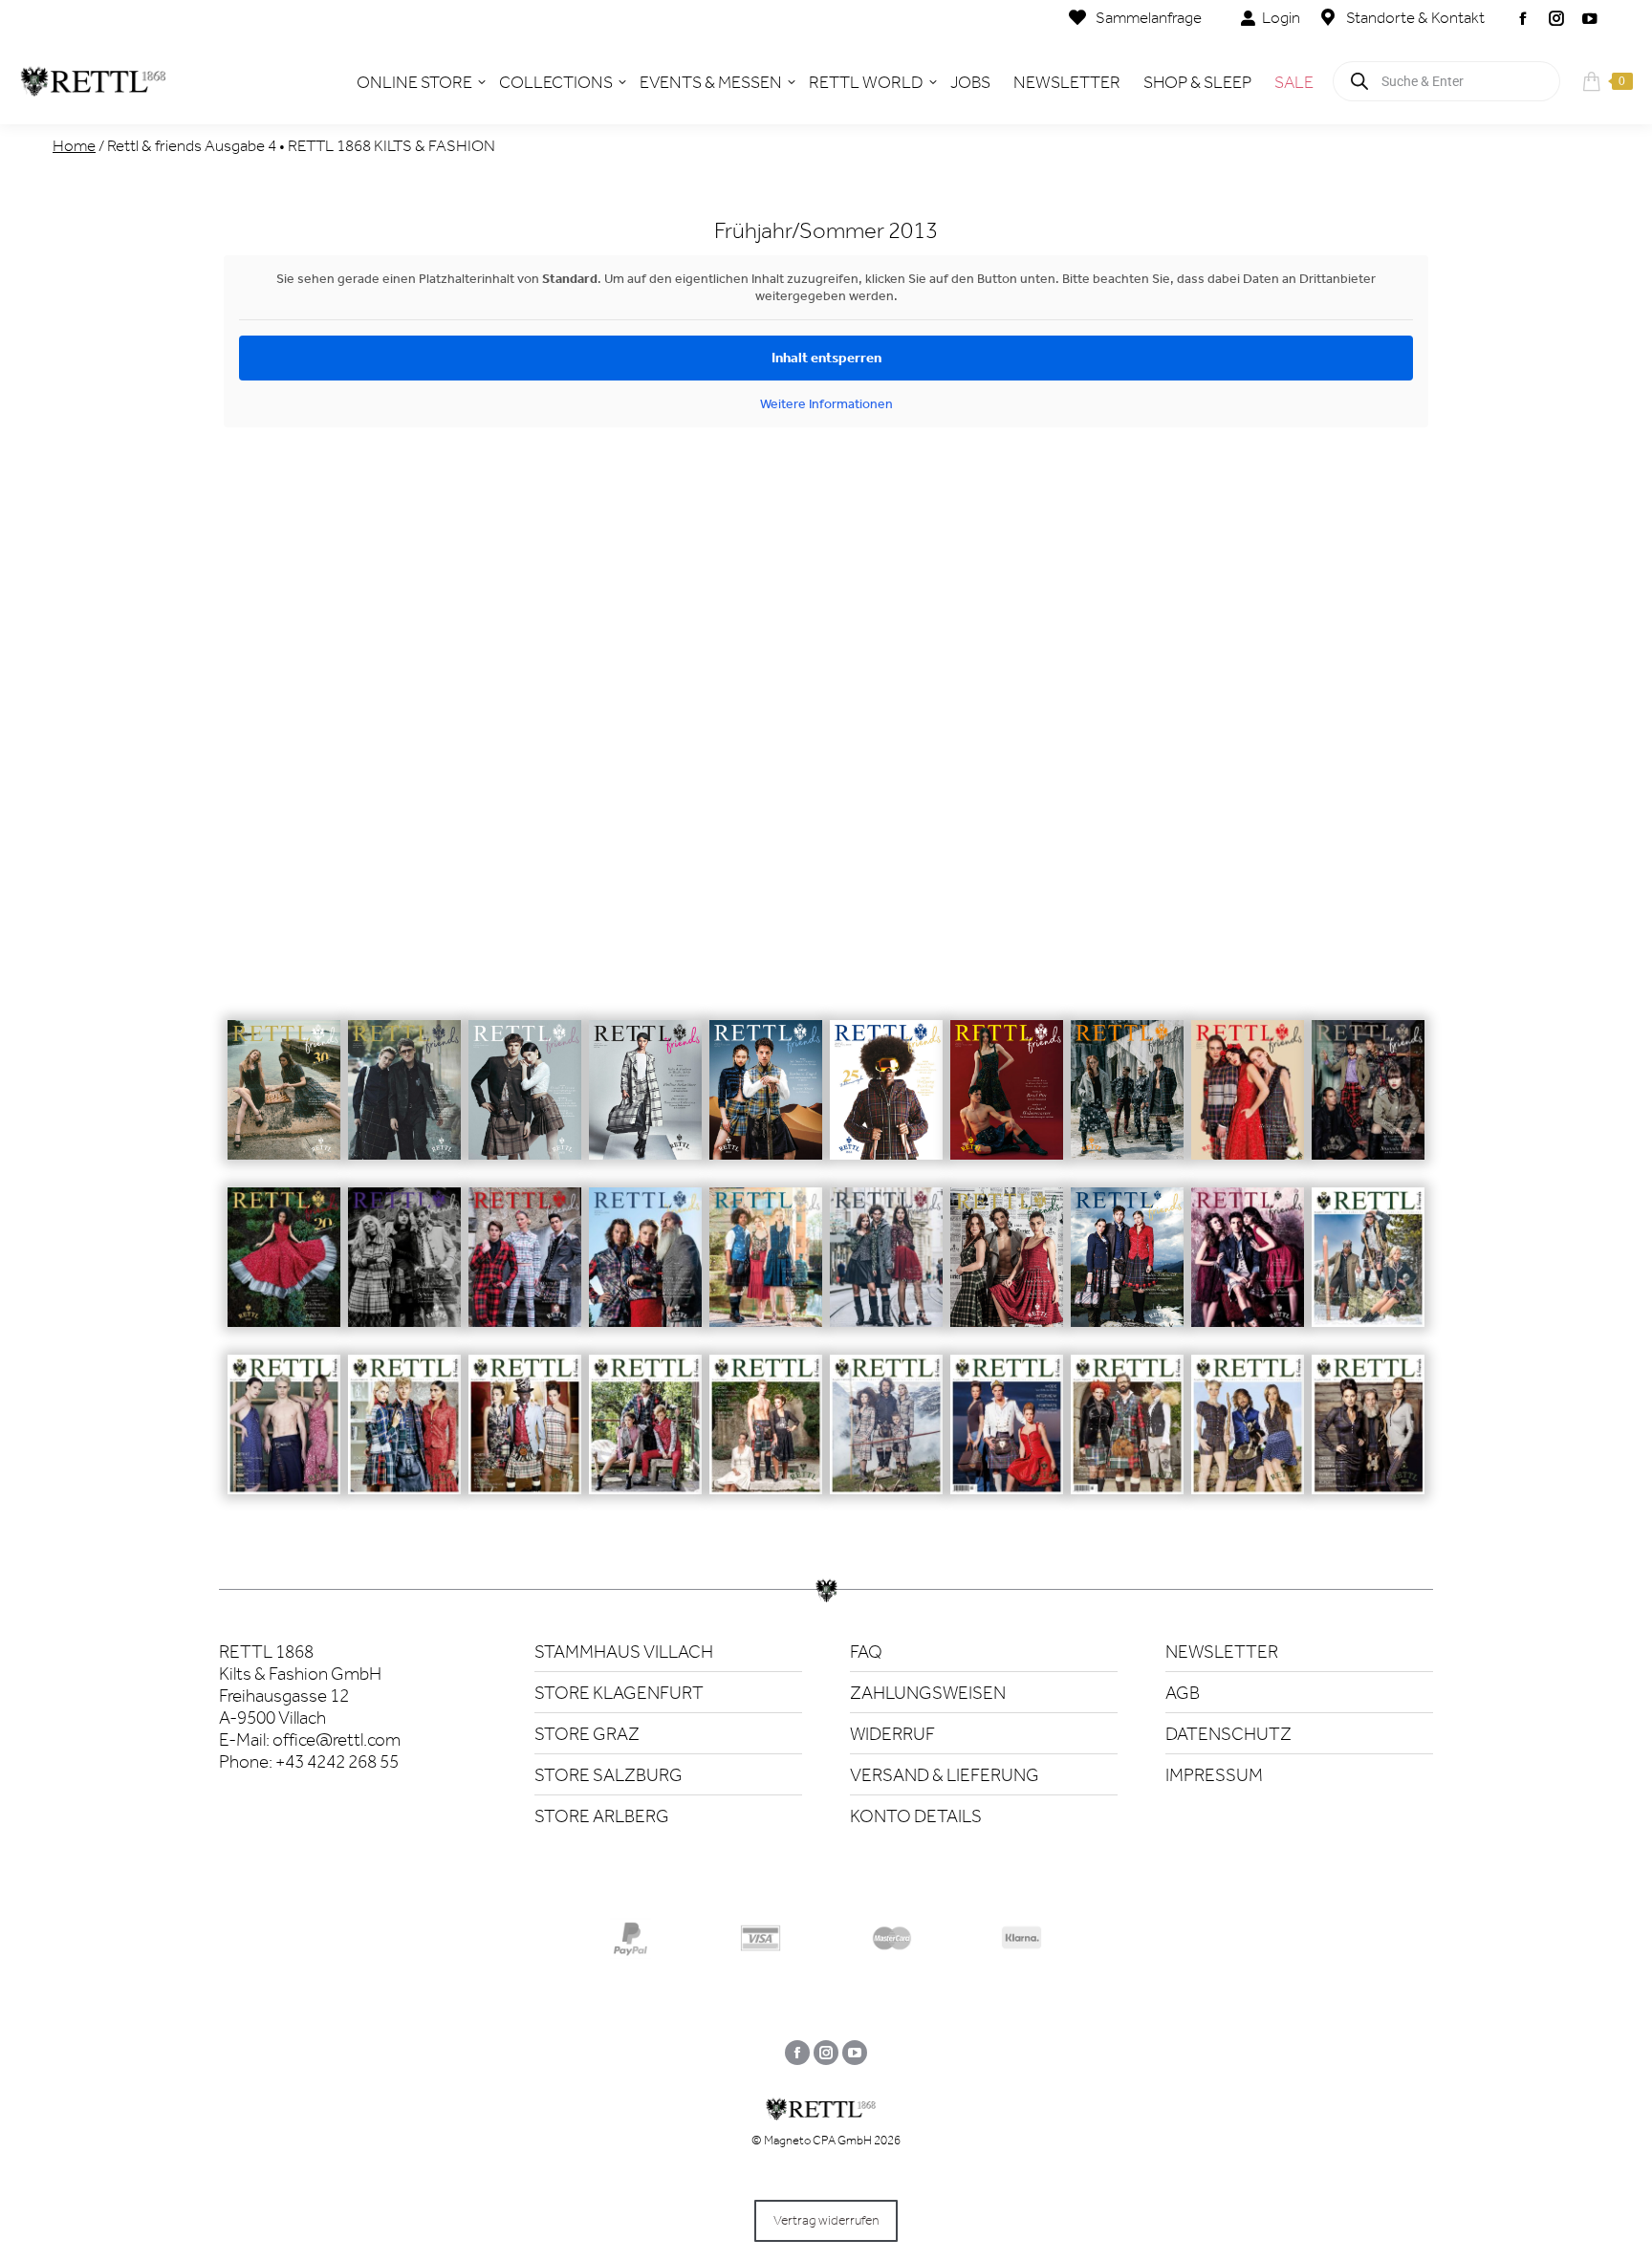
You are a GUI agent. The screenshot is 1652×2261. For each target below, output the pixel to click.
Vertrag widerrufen (826, 2220)
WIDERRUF (892, 1734)
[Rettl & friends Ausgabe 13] (1127, 1271)
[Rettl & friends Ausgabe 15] (886, 1271)
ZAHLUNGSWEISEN (928, 1693)
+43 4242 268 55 (337, 1761)
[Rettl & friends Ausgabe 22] (1248, 1104)
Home (74, 145)
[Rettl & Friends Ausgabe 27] (645, 1104)
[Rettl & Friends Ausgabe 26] (766, 1104)
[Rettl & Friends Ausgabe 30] (284, 1104)
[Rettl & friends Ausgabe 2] (1248, 1438)
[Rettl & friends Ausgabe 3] (1127, 1438)
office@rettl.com (337, 1739)
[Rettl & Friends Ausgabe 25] (886, 1104)
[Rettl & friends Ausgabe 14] (1007, 1271)
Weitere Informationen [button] (826, 404)
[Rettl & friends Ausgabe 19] (404, 1271)
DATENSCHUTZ (1228, 1734)
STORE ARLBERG (602, 1816)
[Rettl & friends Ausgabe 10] (284, 1438)
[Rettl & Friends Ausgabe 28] (525, 1104)
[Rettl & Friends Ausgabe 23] (1127, 1104)
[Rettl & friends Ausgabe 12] (1248, 1271)
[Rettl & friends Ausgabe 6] (766, 1438)
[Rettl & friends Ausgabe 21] (1368, 1104)
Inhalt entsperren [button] (826, 358)
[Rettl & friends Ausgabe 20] (284, 1271)
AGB (1183, 1693)
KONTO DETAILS (916, 1816)
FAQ (866, 1652)
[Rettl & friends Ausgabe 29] (404, 1104)
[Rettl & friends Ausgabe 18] (525, 1271)
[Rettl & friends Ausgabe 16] (766, 1271)
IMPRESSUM (1214, 1775)
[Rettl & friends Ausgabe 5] (886, 1438)
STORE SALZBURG (609, 1775)
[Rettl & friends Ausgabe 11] (1368, 1271)
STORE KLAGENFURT (619, 1693)
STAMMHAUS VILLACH (624, 1652)
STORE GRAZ (587, 1734)
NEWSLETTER (1222, 1652)
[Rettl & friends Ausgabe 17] (645, 1271)
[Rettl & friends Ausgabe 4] (1007, 1438)
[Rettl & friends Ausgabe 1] (1368, 1438)
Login (1281, 17)
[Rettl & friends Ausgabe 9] (404, 1438)
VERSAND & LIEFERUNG (945, 1775)
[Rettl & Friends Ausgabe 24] (1007, 1104)
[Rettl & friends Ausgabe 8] (525, 1438)
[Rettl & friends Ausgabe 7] (645, 1438)
